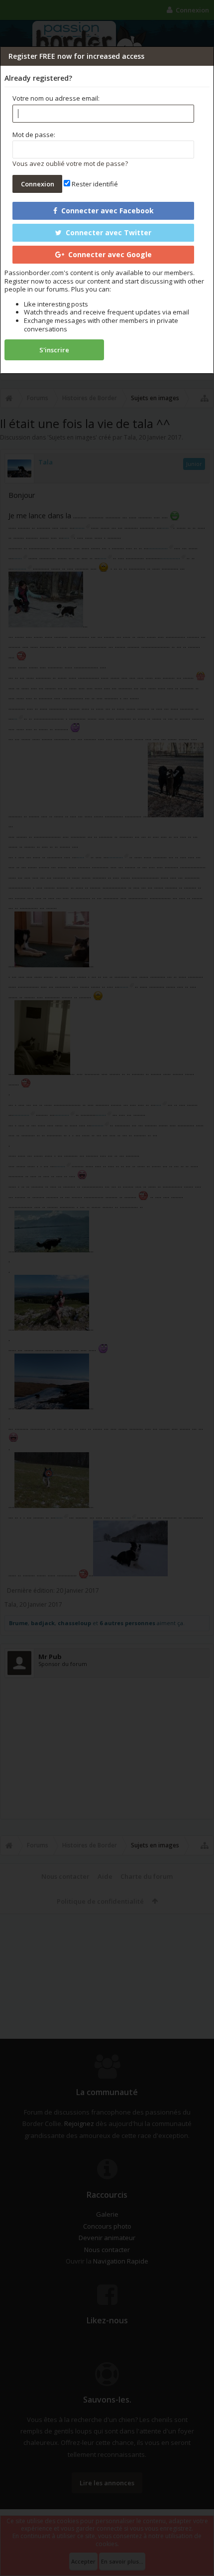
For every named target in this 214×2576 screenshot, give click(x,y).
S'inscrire (54, 350)
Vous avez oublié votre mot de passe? (70, 163)
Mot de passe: (34, 135)
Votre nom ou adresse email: (56, 98)
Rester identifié (94, 184)
